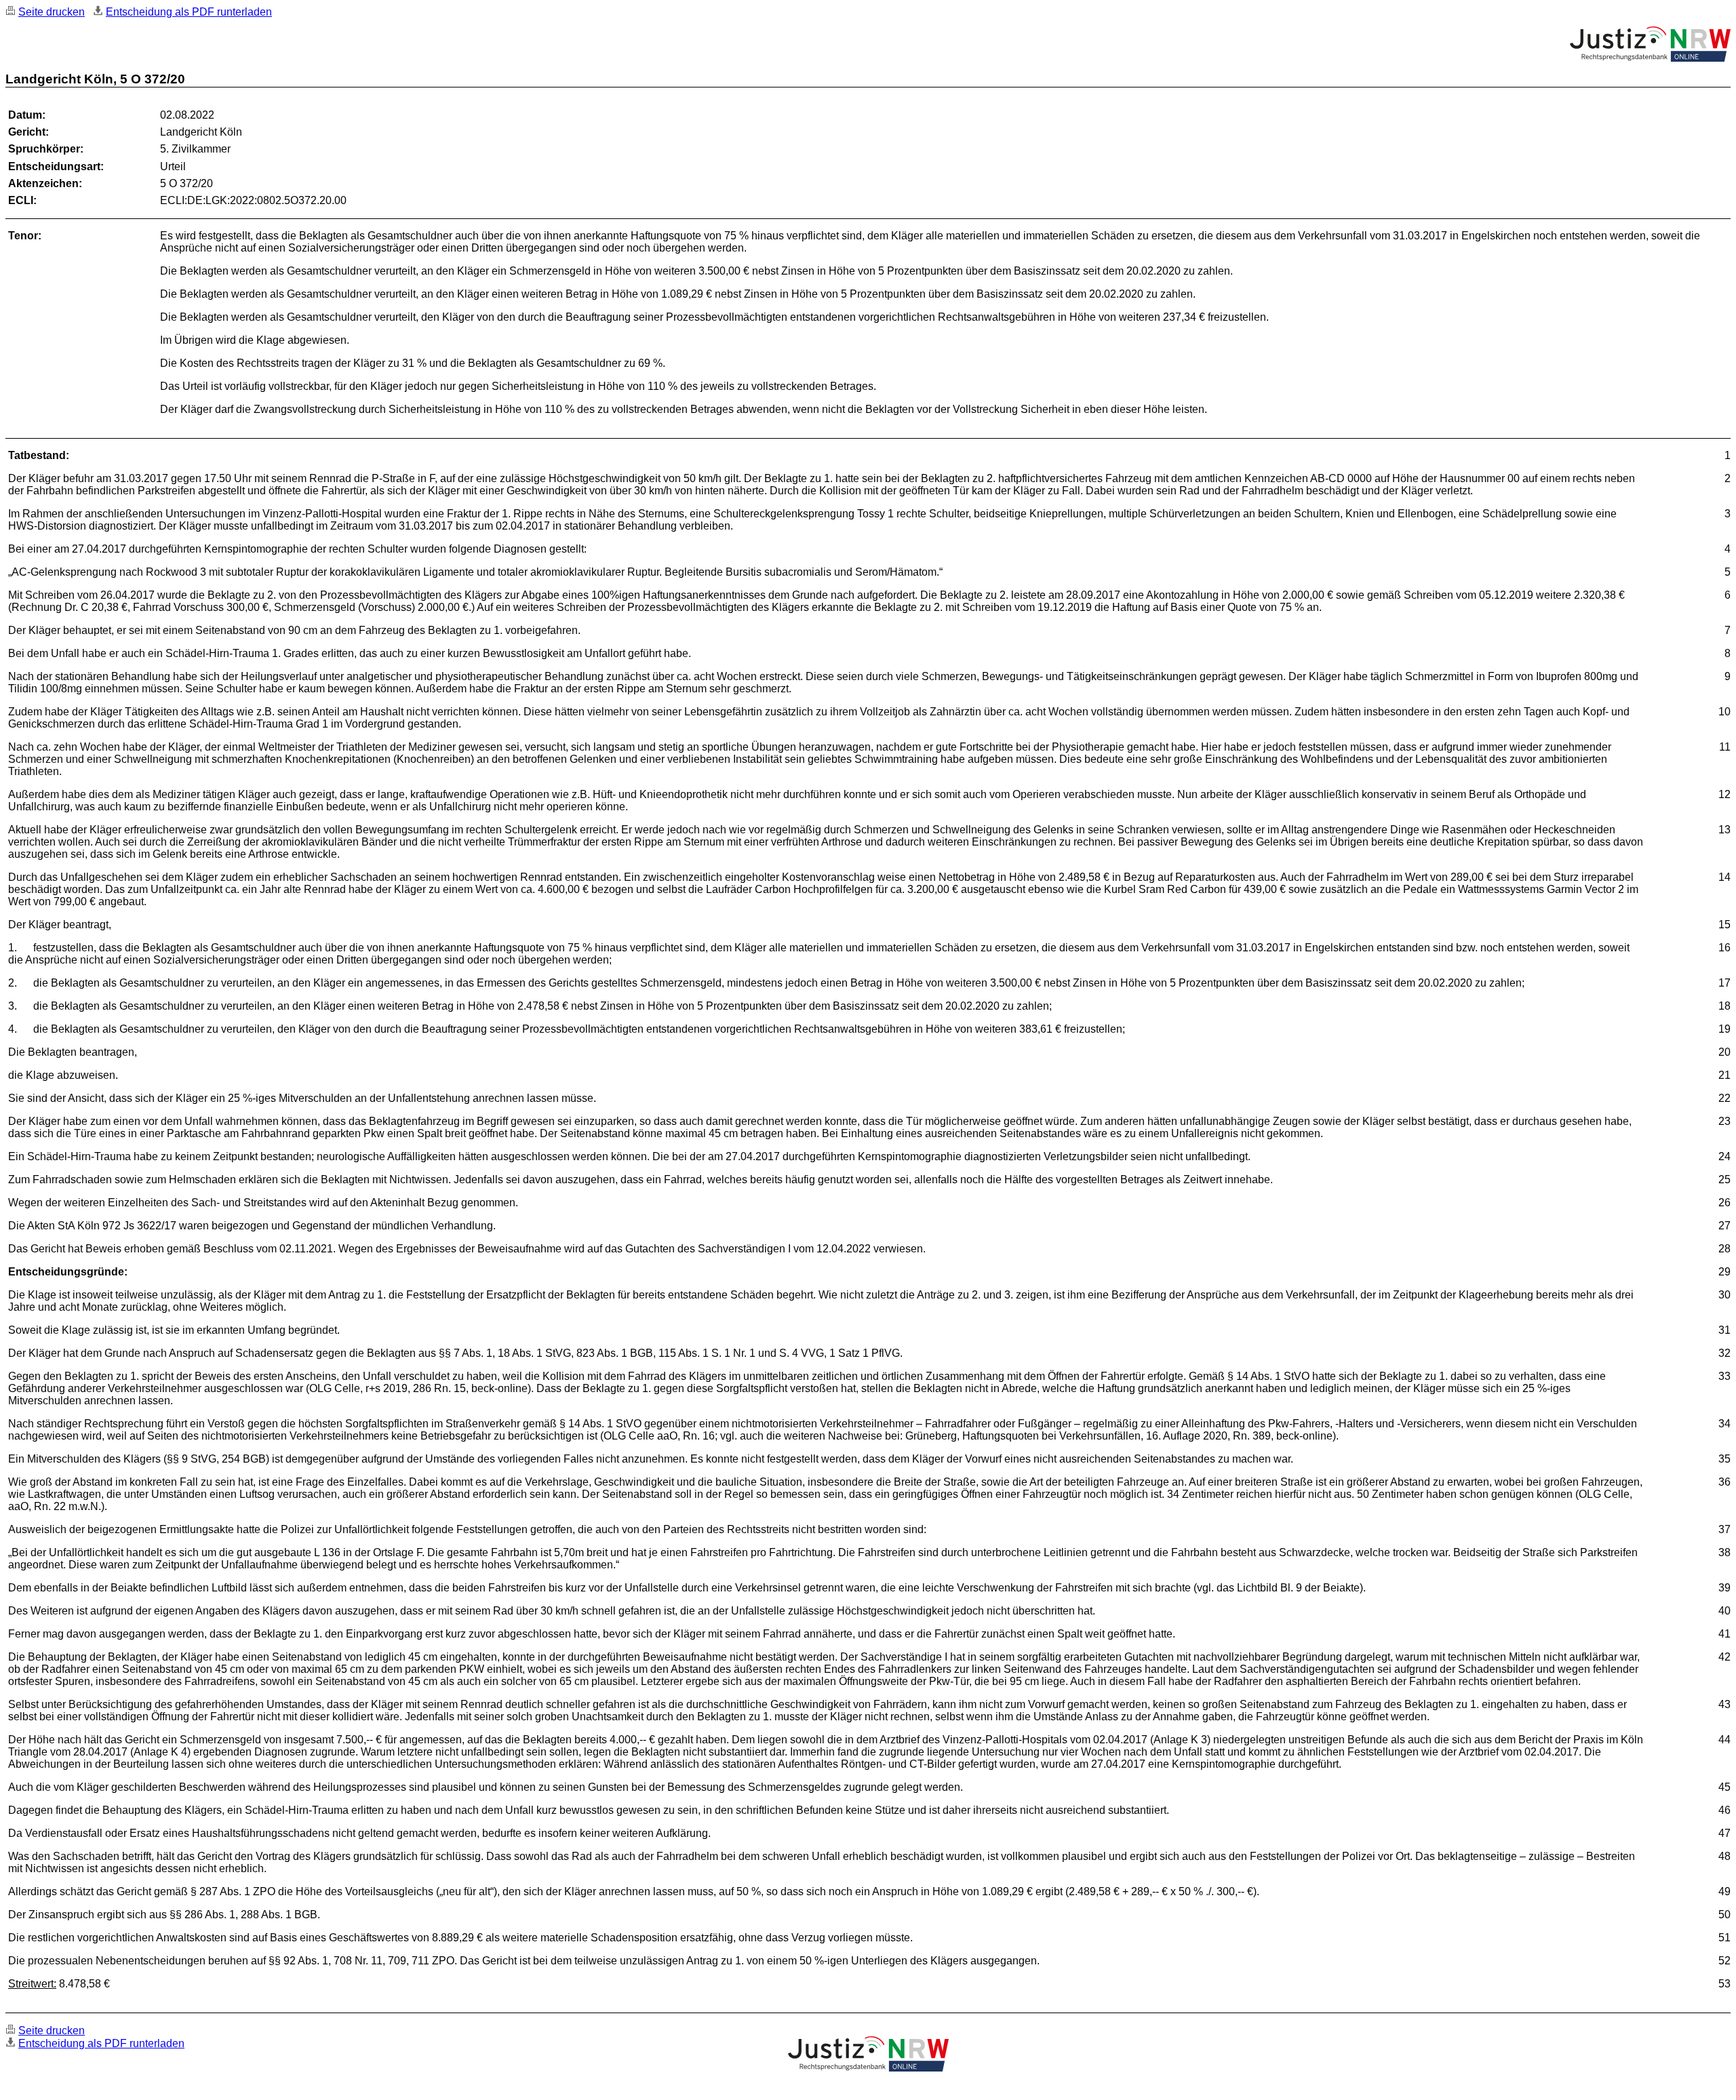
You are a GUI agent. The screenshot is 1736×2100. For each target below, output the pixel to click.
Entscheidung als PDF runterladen (189, 12)
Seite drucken (52, 12)
